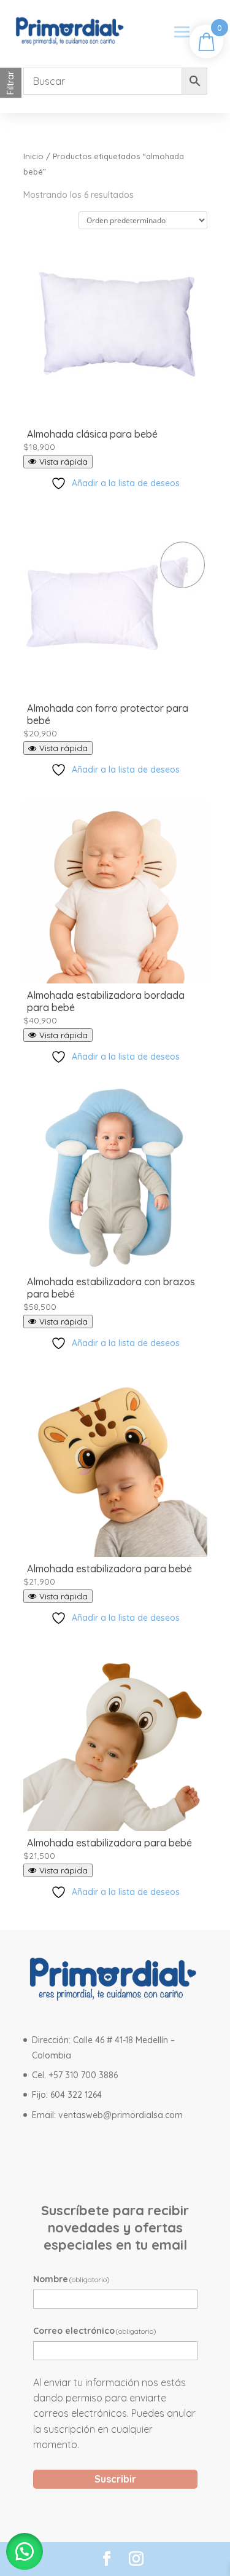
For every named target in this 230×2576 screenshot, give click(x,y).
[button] (25, 2551)
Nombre (72, 2279)
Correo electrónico (95, 2331)
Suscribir (115, 2479)
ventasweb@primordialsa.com (121, 2115)
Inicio (33, 156)
